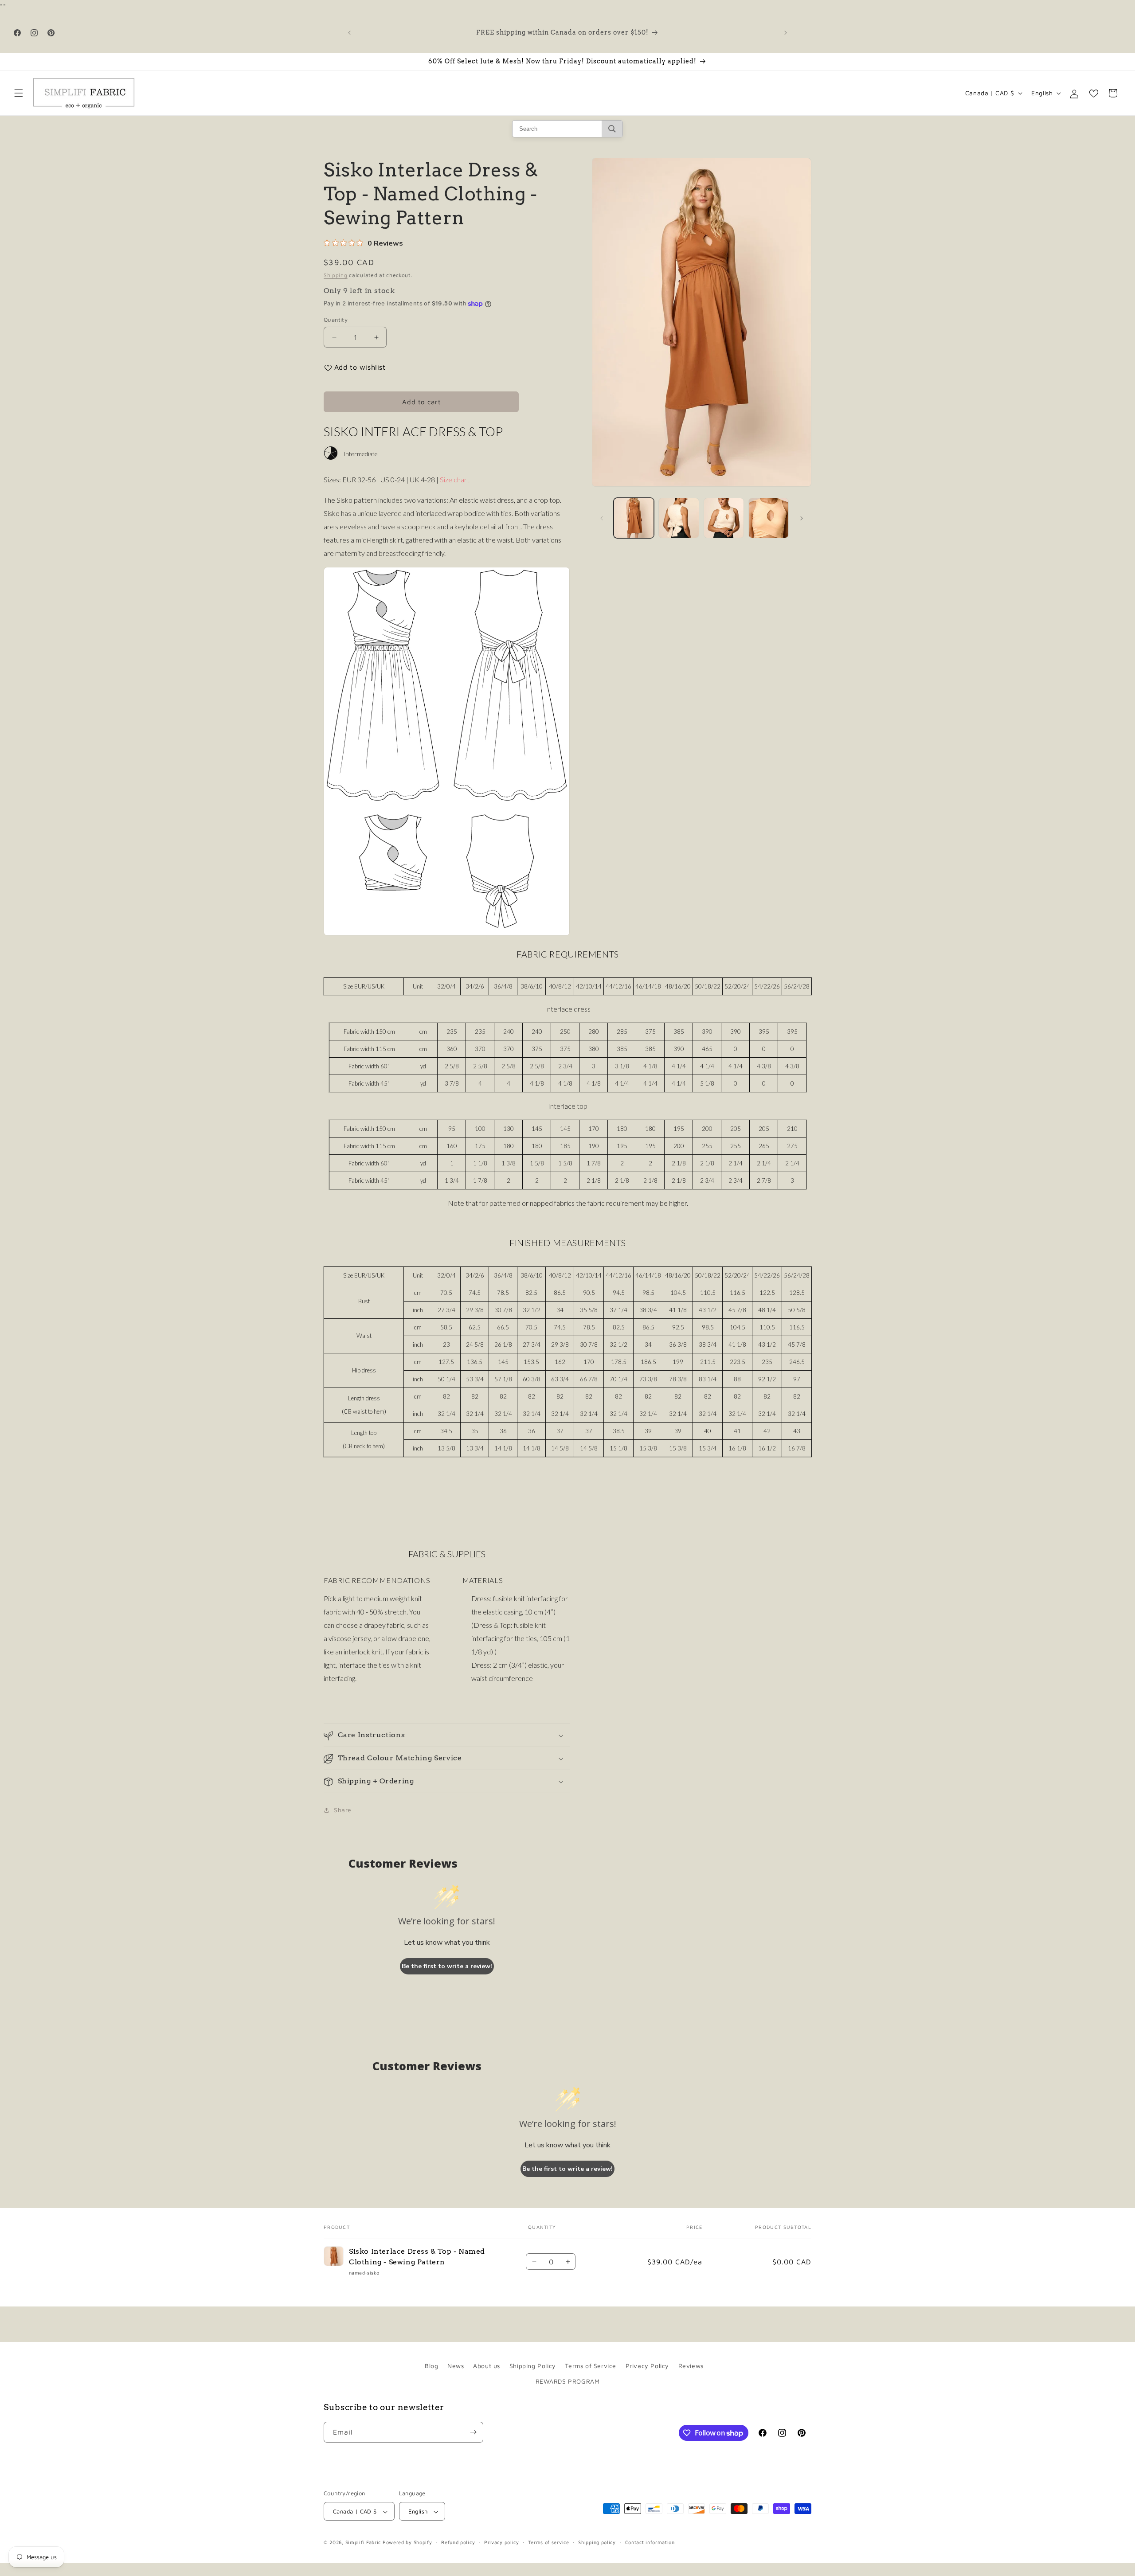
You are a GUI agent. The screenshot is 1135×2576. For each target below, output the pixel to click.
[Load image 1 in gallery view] (634, 518)
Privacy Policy (647, 2366)
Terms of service (548, 2543)
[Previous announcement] (349, 33)
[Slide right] (802, 518)
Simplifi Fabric (363, 2543)
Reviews (691, 2366)
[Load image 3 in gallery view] (724, 518)
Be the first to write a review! (447, 1966)
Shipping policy (597, 2543)
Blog (431, 2366)
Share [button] (343, 1810)
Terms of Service (591, 2366)
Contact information (650, 2543)
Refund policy (458, 2543)
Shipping (336, 275)
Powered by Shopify (407, 2543)
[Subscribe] (473, 2432)
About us (487, 2366)
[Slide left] (602, 518)
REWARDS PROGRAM (568, 2381)
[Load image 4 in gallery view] (769, 518)
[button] (19, 93)
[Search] (612, 129)
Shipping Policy (533, 2366)
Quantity (336, 320)
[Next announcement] (786, 33)
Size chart (455, 479)
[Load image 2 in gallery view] (679, 518)
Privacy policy (502, 2543)
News (456, 2366)
